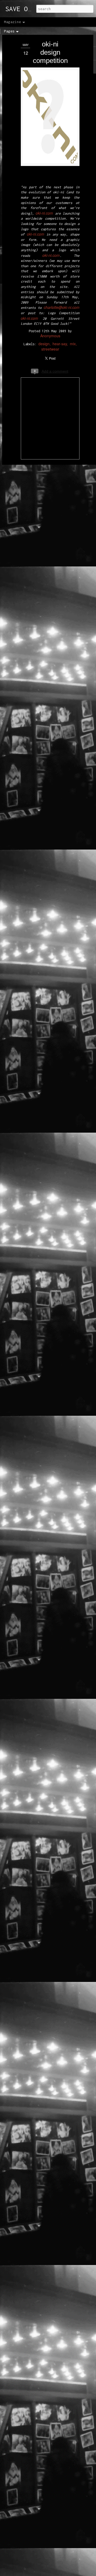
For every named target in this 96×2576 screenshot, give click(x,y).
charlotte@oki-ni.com (62, 307)
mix (73, 344)
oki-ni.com (44, 213)
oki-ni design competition (50, 52)
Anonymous (50, 336)
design (44, 344)
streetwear (50, 349)
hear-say (60, 344)
